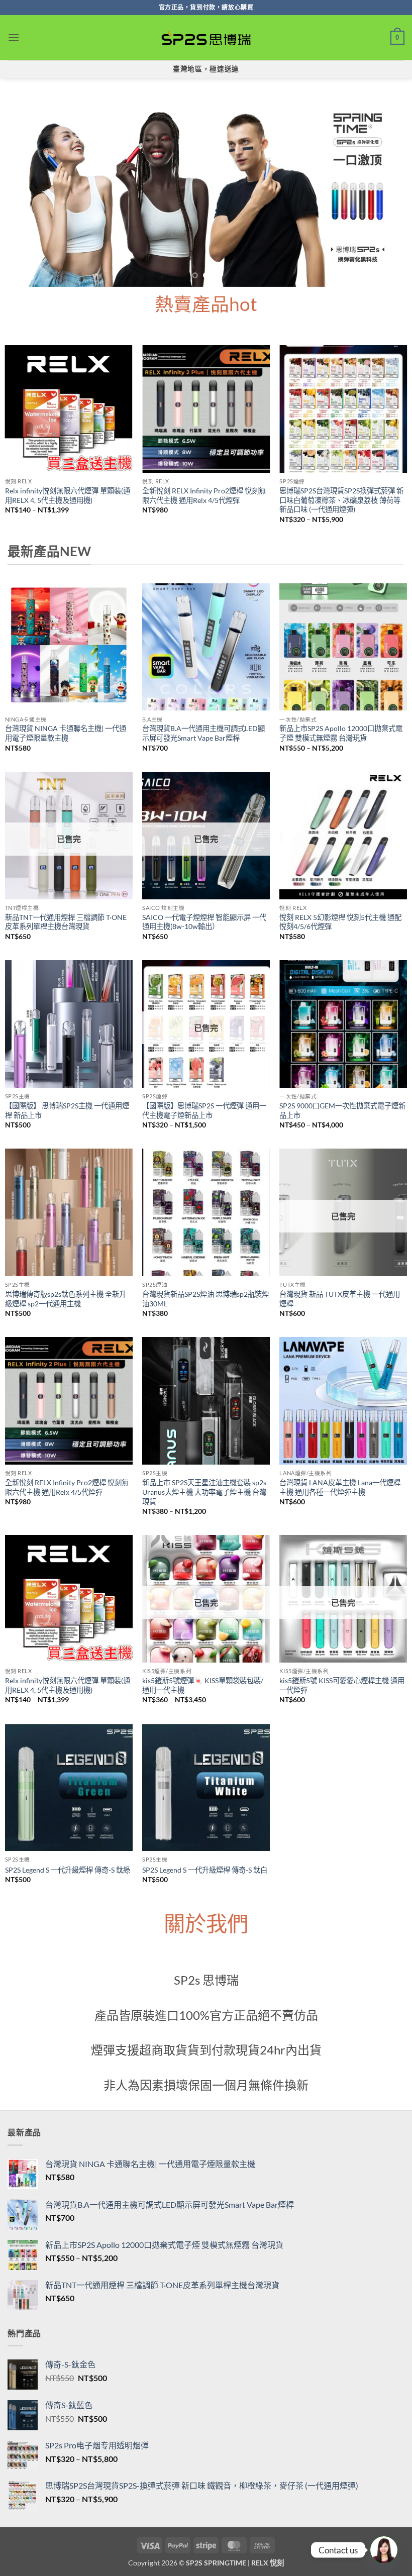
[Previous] (21, 188)
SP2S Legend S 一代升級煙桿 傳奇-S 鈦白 (205, 1870)
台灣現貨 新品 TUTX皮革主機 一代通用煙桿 (340, 1299)
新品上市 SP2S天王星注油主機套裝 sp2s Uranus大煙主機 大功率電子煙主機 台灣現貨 (204, 1492)
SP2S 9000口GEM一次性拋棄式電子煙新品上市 (342, 1110)
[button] (14, 37)
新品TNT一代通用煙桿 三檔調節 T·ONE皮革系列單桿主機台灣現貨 (66, 922)
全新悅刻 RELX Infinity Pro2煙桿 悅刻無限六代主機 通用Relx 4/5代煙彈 (204, 495)
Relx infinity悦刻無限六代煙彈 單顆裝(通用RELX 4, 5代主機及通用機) (68, 495)
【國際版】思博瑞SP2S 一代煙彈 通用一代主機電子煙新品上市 (204, 1110)
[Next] (391, 188)
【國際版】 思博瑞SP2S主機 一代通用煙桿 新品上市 (67, 1110)
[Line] (384, 2550)
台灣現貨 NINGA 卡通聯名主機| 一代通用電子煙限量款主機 (66, 733)
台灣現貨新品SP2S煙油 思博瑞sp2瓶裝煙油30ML (205, 1299)
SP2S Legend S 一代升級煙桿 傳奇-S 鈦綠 (68, 1870)
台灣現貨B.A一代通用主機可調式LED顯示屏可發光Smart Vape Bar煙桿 (203, 733)
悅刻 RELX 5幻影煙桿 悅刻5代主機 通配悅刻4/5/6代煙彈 (340, 922)
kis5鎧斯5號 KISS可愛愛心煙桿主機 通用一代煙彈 (342, 1685)
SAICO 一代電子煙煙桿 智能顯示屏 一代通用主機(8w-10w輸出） (204, 922)
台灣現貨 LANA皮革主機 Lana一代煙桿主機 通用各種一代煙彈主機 (340, 1487)
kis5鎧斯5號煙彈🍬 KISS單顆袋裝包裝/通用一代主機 (203, 1685)
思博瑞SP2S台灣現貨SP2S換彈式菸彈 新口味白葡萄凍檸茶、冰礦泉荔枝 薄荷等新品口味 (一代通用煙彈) (341, 500)
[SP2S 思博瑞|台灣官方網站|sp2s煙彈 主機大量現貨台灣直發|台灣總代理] (206, 38)
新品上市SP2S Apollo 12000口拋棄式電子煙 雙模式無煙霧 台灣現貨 (341, 733)
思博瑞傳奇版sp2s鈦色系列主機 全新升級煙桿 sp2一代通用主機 (66, 1299)
